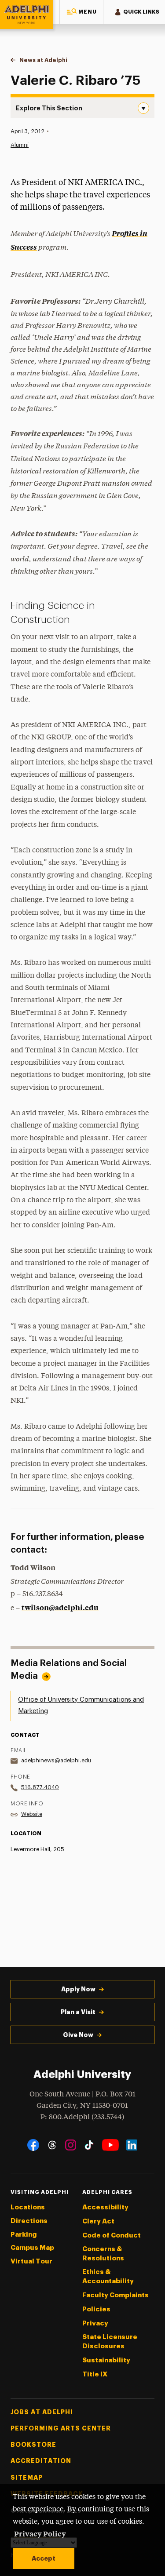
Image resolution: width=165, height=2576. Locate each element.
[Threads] (52, 2145)
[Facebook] (33, 2145)
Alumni (20, 145)
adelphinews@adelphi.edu (56, 1760)
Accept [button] (44, 2558)
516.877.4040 (40, 1787)
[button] (81, 12)
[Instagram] (71, 2145)
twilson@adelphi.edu (60, 1607)
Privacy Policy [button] (40, 2533)
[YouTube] (110, 2145)
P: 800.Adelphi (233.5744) (82, 2117)
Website (32, 1814)
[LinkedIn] (132, 2145)
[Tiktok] (89, 2145)
